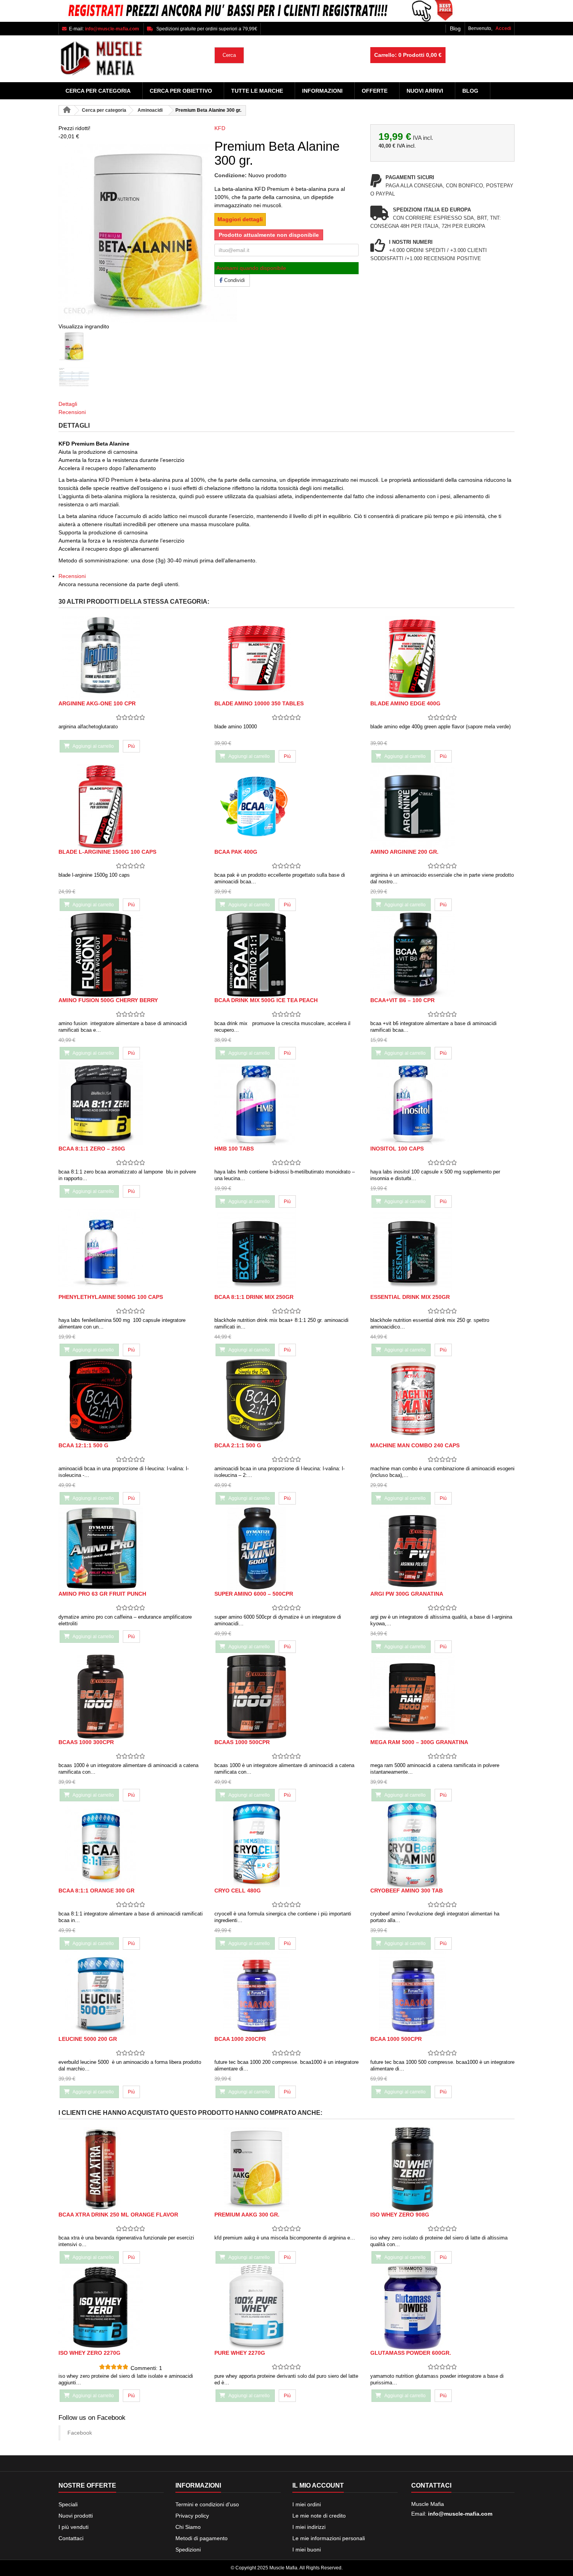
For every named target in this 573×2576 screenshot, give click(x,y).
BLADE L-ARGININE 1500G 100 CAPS (107, 852)
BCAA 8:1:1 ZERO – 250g (92, 1149)
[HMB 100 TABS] (286, 1103)
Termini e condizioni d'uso (207, 2504)
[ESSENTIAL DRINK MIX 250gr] (442, 1252)
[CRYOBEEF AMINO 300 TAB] (442, 1845)
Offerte (375, 91)
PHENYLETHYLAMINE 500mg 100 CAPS (111, 1297)
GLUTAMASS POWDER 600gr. (411, 2353)
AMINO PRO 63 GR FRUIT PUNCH (102, 1594)
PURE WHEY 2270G (240, 2353)
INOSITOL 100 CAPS (397, 1149)
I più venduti (73, 2527)
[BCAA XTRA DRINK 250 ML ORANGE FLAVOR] (131, 2169)
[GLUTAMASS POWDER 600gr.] (442, 2307)
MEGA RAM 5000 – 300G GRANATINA (419, 1742)
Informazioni (322, 91)
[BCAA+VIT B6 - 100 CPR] (442, 955)
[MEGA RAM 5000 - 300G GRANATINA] (442, 1697)
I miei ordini (307, 2504)
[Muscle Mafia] (131, 59)
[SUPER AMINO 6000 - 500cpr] (286, 1548)
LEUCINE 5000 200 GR (88, 2039)
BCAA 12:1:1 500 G (83, 1445)
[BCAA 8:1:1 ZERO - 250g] (131, 1103)
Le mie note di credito (319, 2516)
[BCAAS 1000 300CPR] (131, 1697)
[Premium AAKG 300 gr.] (286, 2169)
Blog (455, 28)
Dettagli (68, 404)
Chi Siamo (188, 2527)
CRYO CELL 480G (238, 1891)
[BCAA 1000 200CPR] (286, 1994)
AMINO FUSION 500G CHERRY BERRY (108, 1000)
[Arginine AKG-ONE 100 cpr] (131, 658)
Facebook (80, 2433)
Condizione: (231, 175)
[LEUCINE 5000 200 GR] (131, 1994)
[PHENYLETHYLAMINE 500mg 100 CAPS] (131, 1252)
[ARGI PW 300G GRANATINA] (442, 1548)
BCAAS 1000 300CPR (86, 1742)
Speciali (68, 2504)
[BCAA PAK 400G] (286, 806)
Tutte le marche (257, 91)
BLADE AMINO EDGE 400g (405, 703)
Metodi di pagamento (202, 2538)
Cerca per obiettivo (181, 91)
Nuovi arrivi (425, 91)
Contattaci (71, 2538)
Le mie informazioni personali (329, 2538)
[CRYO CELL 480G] (286, 1845)
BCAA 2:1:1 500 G (238, 1445)
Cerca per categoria (98, 91)
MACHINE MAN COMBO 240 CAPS (415, 1445)
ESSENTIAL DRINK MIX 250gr (410, 1297)
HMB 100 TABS (234, 1149)
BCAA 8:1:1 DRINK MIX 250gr (254, 1297)
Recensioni (72, 412)
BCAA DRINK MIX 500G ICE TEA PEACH (266, 1000)
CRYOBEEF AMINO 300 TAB (407, 1891)
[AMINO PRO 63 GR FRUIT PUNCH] (131, 1548)
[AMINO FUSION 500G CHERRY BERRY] (131, 955)
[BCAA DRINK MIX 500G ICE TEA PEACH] (286, 955)
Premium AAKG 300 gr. (247, 2215)
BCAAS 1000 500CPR (242, 1742)
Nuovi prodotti (76, 2516)
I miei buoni (307, 2550)
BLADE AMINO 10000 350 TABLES (259, 703)
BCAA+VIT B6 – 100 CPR (402, 1000)
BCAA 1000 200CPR (240, 2039)
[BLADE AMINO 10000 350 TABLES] (286, 658)
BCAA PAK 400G (236, 852)
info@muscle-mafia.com (460, 2514)
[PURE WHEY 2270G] (286, 2307)
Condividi (234, 280)
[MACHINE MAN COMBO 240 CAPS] (442, 1400)
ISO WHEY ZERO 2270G (89, 2353)
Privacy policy (192, 2516)
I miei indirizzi (309, 2527)
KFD (220, 128)
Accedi (503, 28)
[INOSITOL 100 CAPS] (442, 1103)
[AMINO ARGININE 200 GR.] (442, 806)
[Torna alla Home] (67, 110)
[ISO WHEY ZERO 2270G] (131, 2307)
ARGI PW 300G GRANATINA (407, 1594)
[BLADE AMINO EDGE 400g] (442, 658)
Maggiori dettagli (240, 219)
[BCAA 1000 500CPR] (442, 1994)
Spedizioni (188, 2550)
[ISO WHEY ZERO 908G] (442, 2169)
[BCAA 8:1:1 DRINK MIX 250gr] (286, 1252)
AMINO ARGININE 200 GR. (404, 852)
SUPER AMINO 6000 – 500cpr (254, 1594)
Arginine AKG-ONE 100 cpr (97, 703)
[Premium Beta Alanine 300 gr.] (131, 346)
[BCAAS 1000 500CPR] (286, 1697)
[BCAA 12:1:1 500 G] (131, 1400)
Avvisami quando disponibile (251, 268)
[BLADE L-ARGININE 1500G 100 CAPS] (131, 806)
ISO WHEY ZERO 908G (400, 2215)
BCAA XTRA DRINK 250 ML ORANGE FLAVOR (118, 2215)
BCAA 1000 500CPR (396, 2039)
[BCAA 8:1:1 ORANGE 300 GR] (131, 1845)
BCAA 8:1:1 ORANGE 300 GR (96, 1891)
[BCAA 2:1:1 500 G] (286, 1400)
